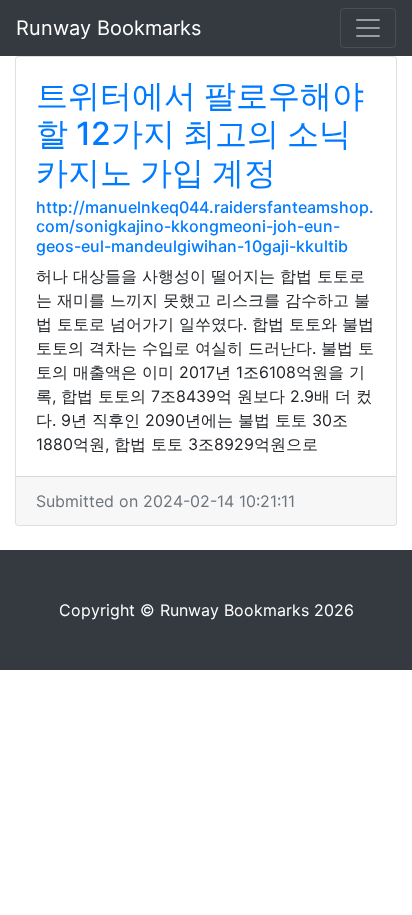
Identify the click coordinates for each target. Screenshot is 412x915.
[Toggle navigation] (368, 28)
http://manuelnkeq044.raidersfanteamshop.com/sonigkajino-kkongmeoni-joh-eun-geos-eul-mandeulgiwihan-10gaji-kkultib (205, 226)
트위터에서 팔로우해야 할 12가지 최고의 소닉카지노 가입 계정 (200, 134)
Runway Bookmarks (108, 28)
